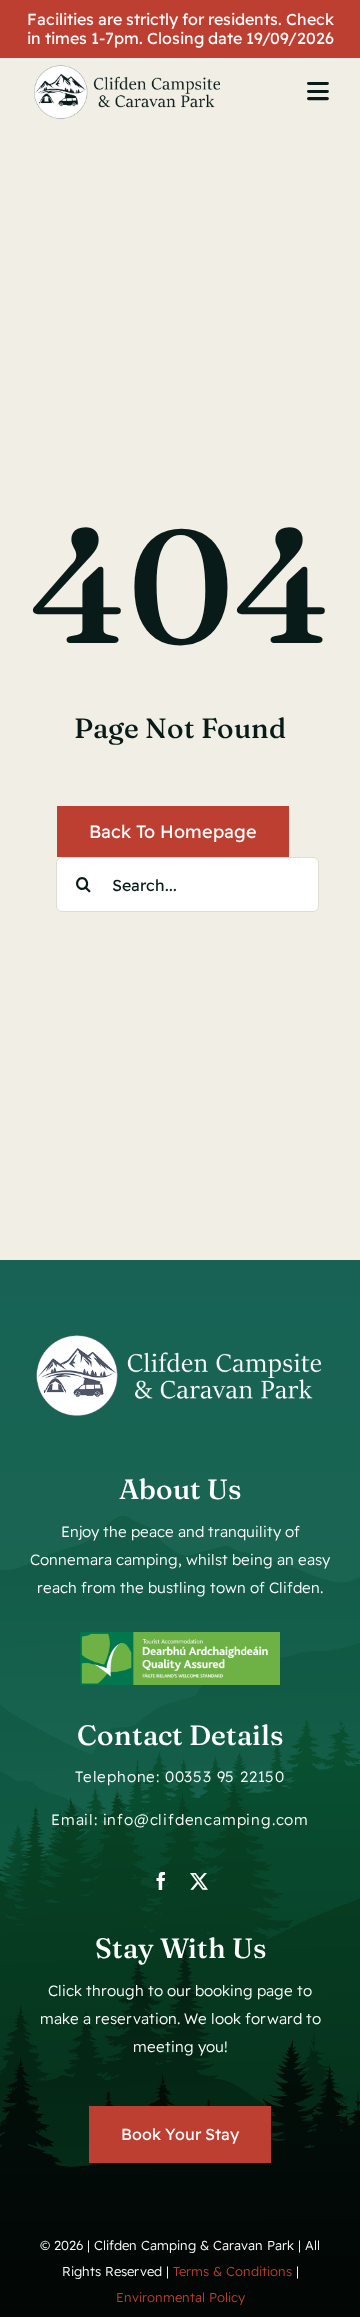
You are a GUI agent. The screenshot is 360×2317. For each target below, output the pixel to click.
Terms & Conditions (232, 2271)
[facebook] (161, 1881)
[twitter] (199, 1881)
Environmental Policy (180, 2297)
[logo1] (128, 70)
